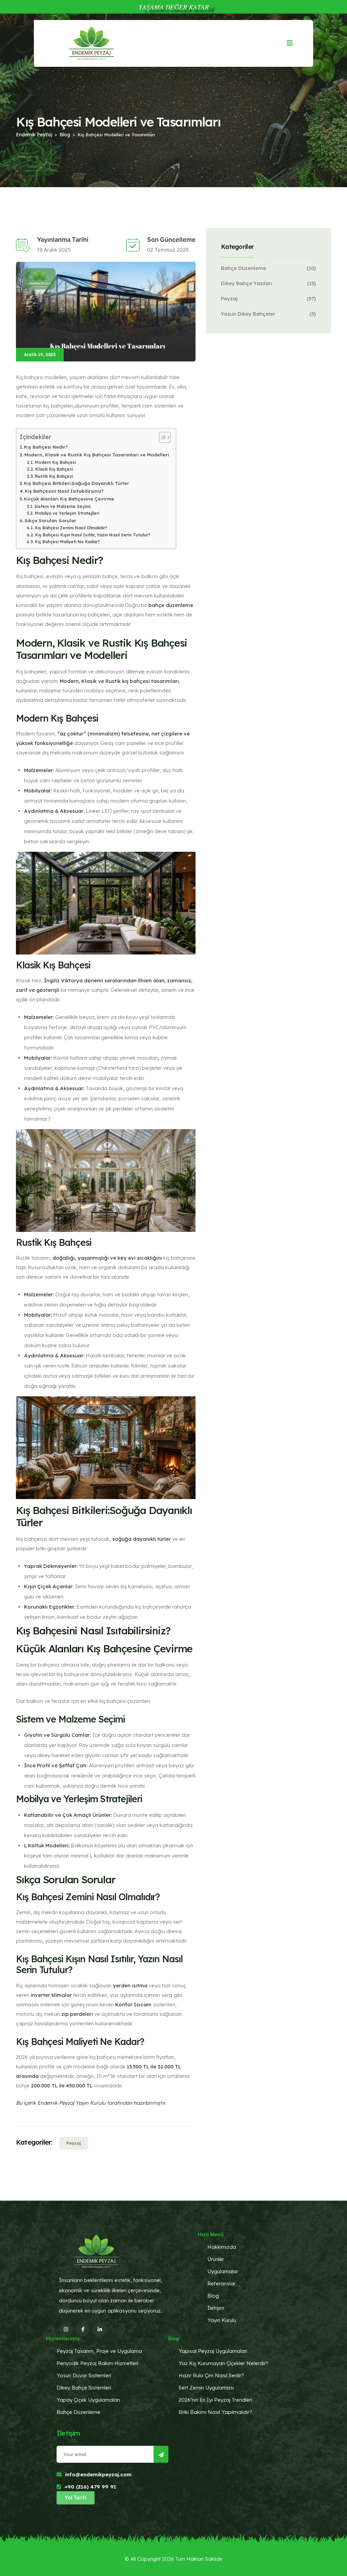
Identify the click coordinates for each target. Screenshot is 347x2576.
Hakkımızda (222, 2247)
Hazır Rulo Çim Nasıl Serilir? (211, 2375)
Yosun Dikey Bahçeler (248, 314)
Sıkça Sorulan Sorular (50, 520)
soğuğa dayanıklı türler (141, 1539)
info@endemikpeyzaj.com (98, 2474)
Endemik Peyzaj (34, 135)
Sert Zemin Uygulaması (206, 2388)
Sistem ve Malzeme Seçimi (62, 506)
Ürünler (216, 2259)
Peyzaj (74, 2143)
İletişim (216, 2308)
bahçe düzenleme (171, 605)
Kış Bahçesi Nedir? (46, 447)
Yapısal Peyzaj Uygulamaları (213, 2351)
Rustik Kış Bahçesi (54, 476)
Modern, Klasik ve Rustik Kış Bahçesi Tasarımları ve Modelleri (97, 455)
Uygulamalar (223, 2271)
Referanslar (221, 2284)
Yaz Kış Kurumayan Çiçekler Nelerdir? (223, 2363)
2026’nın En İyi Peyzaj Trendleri (215, 2400)
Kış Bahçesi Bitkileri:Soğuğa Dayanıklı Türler (77, 483)
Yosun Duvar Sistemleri (84, 2375)
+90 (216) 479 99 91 (90, 2487)
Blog (65, 135)
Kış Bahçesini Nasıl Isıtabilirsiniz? (64, 491)
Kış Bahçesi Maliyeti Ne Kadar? (67, 542)
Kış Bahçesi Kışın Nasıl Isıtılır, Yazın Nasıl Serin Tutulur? (93, 535)
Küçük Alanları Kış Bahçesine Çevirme (69, 499)
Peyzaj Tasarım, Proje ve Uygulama (99, 2351)
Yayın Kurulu (222, 2320)
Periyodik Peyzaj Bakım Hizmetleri (97, 2363)
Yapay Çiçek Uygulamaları (88, 2400)
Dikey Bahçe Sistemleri (84, 2388)
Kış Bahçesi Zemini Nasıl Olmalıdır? (71, 528)
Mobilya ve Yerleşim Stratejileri (67, 513)
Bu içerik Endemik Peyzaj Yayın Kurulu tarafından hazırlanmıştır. (91, 2103)
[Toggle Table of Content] (161, 437)
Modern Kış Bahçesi (55, 462)
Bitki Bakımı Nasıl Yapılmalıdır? (215, 2412)
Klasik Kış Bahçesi (54, 469)
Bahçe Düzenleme (243, 268)
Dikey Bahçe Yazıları (247, 283)
